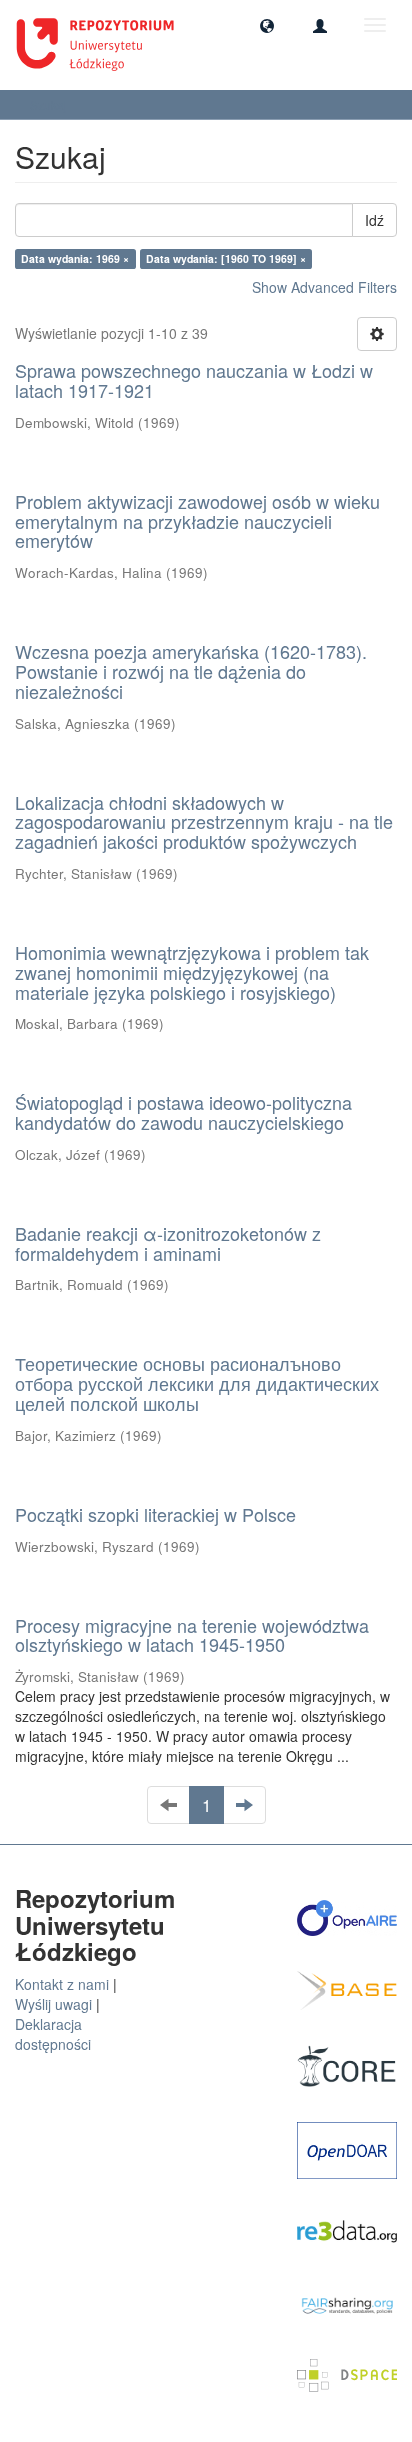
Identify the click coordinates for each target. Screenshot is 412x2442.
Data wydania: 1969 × (75, 258)
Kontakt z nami (62, 1984)
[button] (267, 25)
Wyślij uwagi (53, 2004)
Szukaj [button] (50, 104)
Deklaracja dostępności (53, 2034)
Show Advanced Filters (324, 287)
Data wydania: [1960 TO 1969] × (226, 258)
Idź (374, 220)
